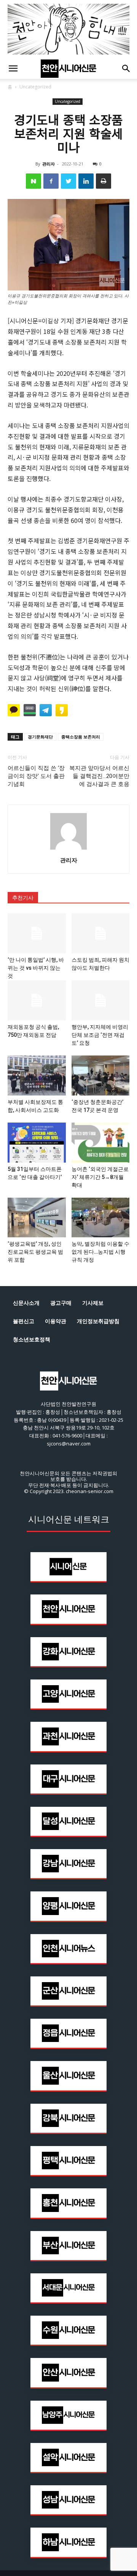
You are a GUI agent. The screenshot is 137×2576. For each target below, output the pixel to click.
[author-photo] (68, 849)
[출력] (104, 181)
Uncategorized (35, 87)
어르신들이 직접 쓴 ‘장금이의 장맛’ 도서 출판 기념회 (36, 776)
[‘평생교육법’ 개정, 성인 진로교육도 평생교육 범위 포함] (37, 1218)
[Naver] (33, 181)
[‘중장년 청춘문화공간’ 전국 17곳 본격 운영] (101, 1075)
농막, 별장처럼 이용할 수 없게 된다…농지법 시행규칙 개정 (100, 1252)
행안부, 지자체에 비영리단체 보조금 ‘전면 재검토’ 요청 (100, 1035)
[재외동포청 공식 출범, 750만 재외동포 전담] (37, 1000)
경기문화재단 (40, 737)
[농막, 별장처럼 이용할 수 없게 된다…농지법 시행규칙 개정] (101, 1218)
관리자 (49, 164)
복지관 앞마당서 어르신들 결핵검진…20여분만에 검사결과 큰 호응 (99, 776)
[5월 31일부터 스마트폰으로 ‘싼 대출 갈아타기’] (37, 1143)
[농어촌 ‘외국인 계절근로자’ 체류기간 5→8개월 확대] (101, 1143)
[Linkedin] (86, 181)
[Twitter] (68, 181)
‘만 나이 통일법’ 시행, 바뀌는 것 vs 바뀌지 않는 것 (36, 968)
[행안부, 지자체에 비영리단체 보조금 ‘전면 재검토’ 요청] (101, 1000)
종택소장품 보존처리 (81, 737)
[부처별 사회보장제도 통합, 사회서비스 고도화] (37, 1075)
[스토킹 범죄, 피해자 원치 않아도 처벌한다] (101, 933)
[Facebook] (51, 181)
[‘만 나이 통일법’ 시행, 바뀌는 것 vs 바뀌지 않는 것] (37, 933)
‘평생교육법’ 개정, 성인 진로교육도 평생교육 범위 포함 (35, 1252)
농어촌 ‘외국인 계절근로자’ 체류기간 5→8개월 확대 (100, 1177)
